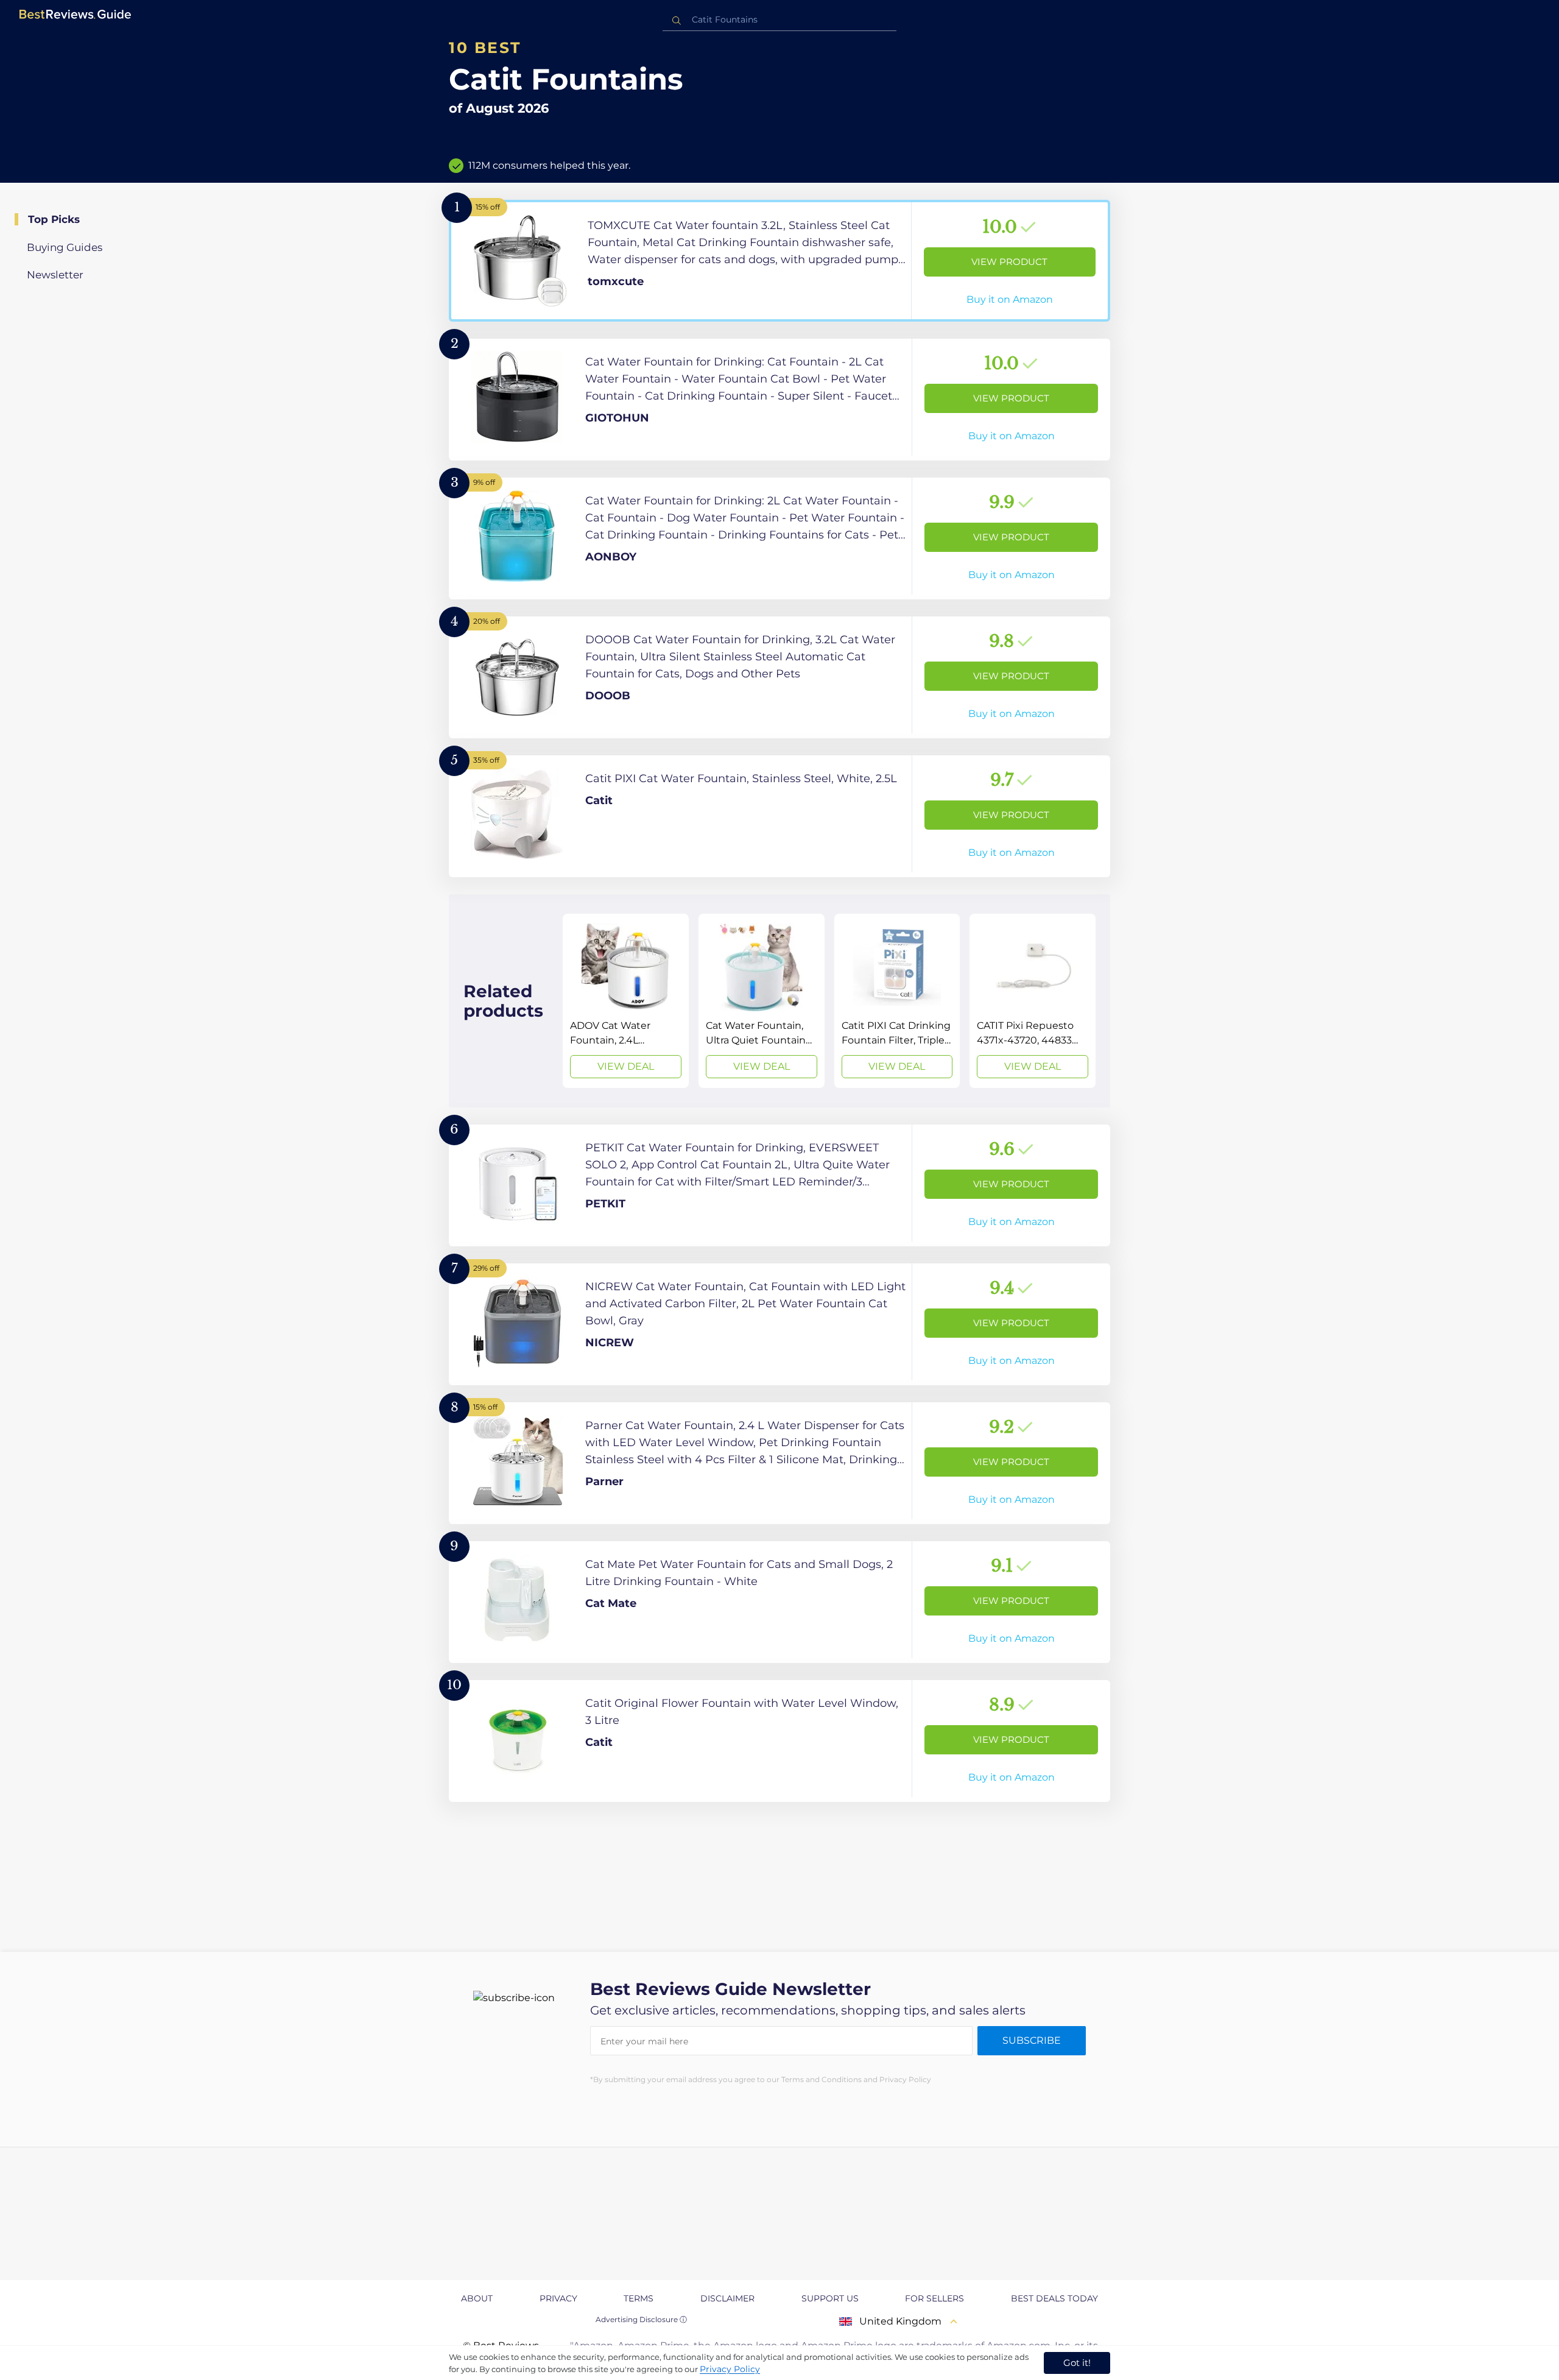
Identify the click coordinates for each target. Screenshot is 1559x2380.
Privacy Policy (730, 2369)
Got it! (1077, 2363)
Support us (830, 2298)
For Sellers (934, 2298)
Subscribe (1032, 2040)
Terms (639, 2298)
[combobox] (779, 20)
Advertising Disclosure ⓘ (641, 2319)
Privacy (558, 2298)
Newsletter (55, 275)
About (477, 2298)
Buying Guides (65, 247)
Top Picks (54, 219)
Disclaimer (727, 2298)
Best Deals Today (1054, 2298)
